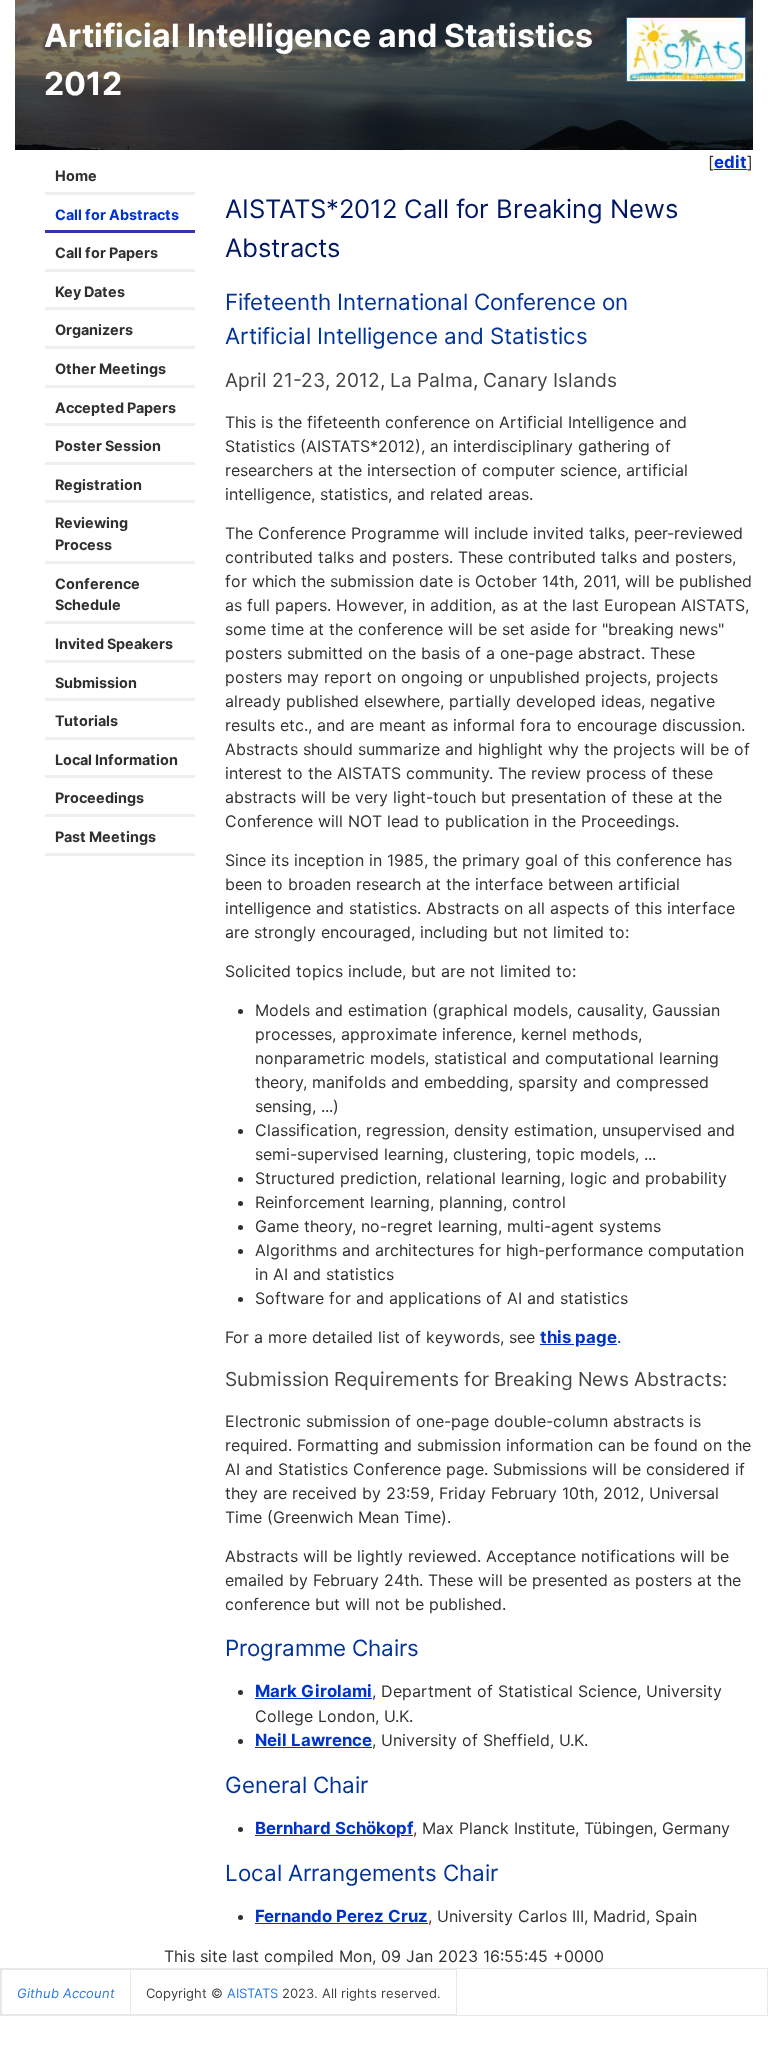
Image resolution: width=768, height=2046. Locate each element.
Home (76, 175)
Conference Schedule (97, 594)
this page (578, 1337)
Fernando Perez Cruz (341, 1916)
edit (730, 162)
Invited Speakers (114, 643)
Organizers (94, 329)
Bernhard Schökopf (334, 1828)
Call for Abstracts (117, 214)
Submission (96, 682)
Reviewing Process (91, 533)
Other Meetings (110, 368)
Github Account (66, 1993)
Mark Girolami (313, 1691)
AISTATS (252, 1993)
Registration (98, 484)
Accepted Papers (115, 407)
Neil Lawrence (313, 1740)
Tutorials (86, 720)
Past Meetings (105, 836)
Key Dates (90, 291)
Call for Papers (106, 252)
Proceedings (99, 797)
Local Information (116, 759)
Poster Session (108, 445)
